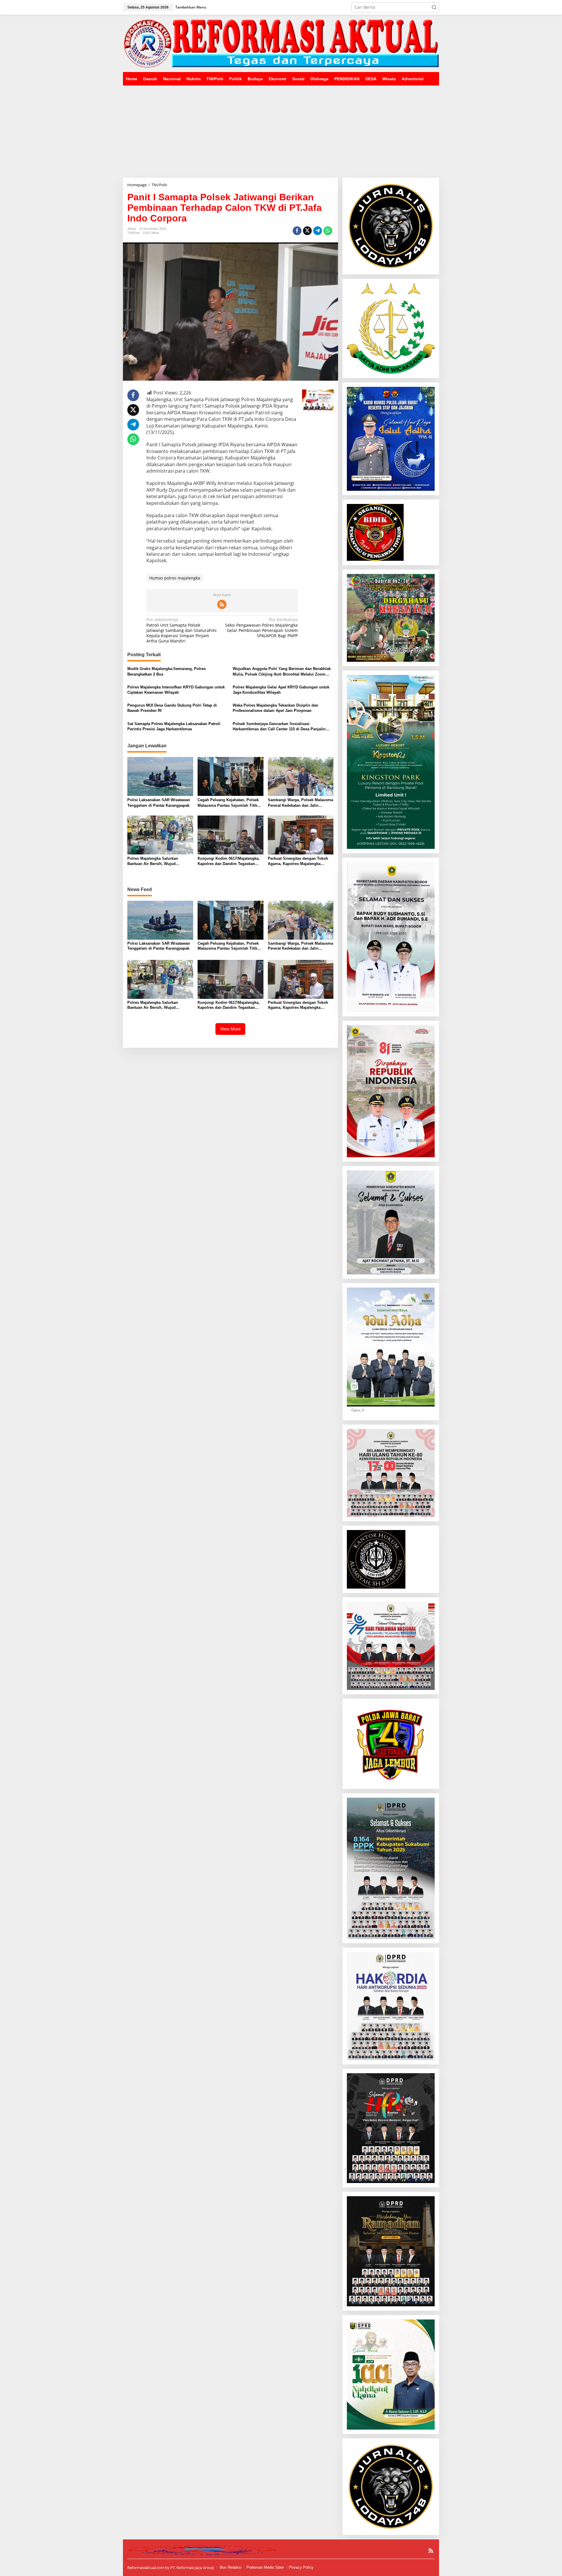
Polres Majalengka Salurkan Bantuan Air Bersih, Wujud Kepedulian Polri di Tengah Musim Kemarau (159, 861)
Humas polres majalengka (175, 578)
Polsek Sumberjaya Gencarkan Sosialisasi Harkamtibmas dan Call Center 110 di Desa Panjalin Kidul (279, 727)
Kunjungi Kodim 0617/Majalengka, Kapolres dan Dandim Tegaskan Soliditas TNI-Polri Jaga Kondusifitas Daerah (229, 861)
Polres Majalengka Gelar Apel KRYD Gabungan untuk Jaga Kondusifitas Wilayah (281, 690)
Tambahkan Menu (191, 7)
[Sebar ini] (297, 231)
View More (230, 1029)
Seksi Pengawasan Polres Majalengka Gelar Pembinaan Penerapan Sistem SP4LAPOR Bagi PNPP (261, 628)
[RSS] (222, 604)
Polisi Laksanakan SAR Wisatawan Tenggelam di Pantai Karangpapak (159, 802)
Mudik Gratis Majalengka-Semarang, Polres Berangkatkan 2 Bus (167, 671)
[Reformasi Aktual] (281, 43)
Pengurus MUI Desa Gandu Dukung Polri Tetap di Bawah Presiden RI (172, 708)
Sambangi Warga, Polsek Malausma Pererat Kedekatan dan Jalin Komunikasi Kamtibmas (300, 803)
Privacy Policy (301, 2567)
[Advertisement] (281, 129)
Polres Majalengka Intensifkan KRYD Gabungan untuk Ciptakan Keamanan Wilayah (176, 690)
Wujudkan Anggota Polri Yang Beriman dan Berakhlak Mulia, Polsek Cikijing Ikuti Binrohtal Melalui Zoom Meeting (282, 672)
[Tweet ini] (307, 231)
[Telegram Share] (318, 231)
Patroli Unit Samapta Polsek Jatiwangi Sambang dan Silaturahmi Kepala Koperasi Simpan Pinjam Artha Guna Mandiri (181, 630)
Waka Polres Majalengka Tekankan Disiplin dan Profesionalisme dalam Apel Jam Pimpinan (275, 708)
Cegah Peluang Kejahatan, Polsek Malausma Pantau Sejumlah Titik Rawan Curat (228, 803)
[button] (434, 7)
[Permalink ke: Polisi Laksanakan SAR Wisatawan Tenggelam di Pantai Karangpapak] (160, 776)
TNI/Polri (133, 233)
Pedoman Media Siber (265, 2567)
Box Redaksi (231, 2567)
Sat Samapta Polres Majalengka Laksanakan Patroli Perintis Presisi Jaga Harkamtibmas (174, 726)
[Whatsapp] (328, 231)
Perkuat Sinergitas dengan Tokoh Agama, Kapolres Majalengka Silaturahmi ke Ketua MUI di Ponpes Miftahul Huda (301, 861)
